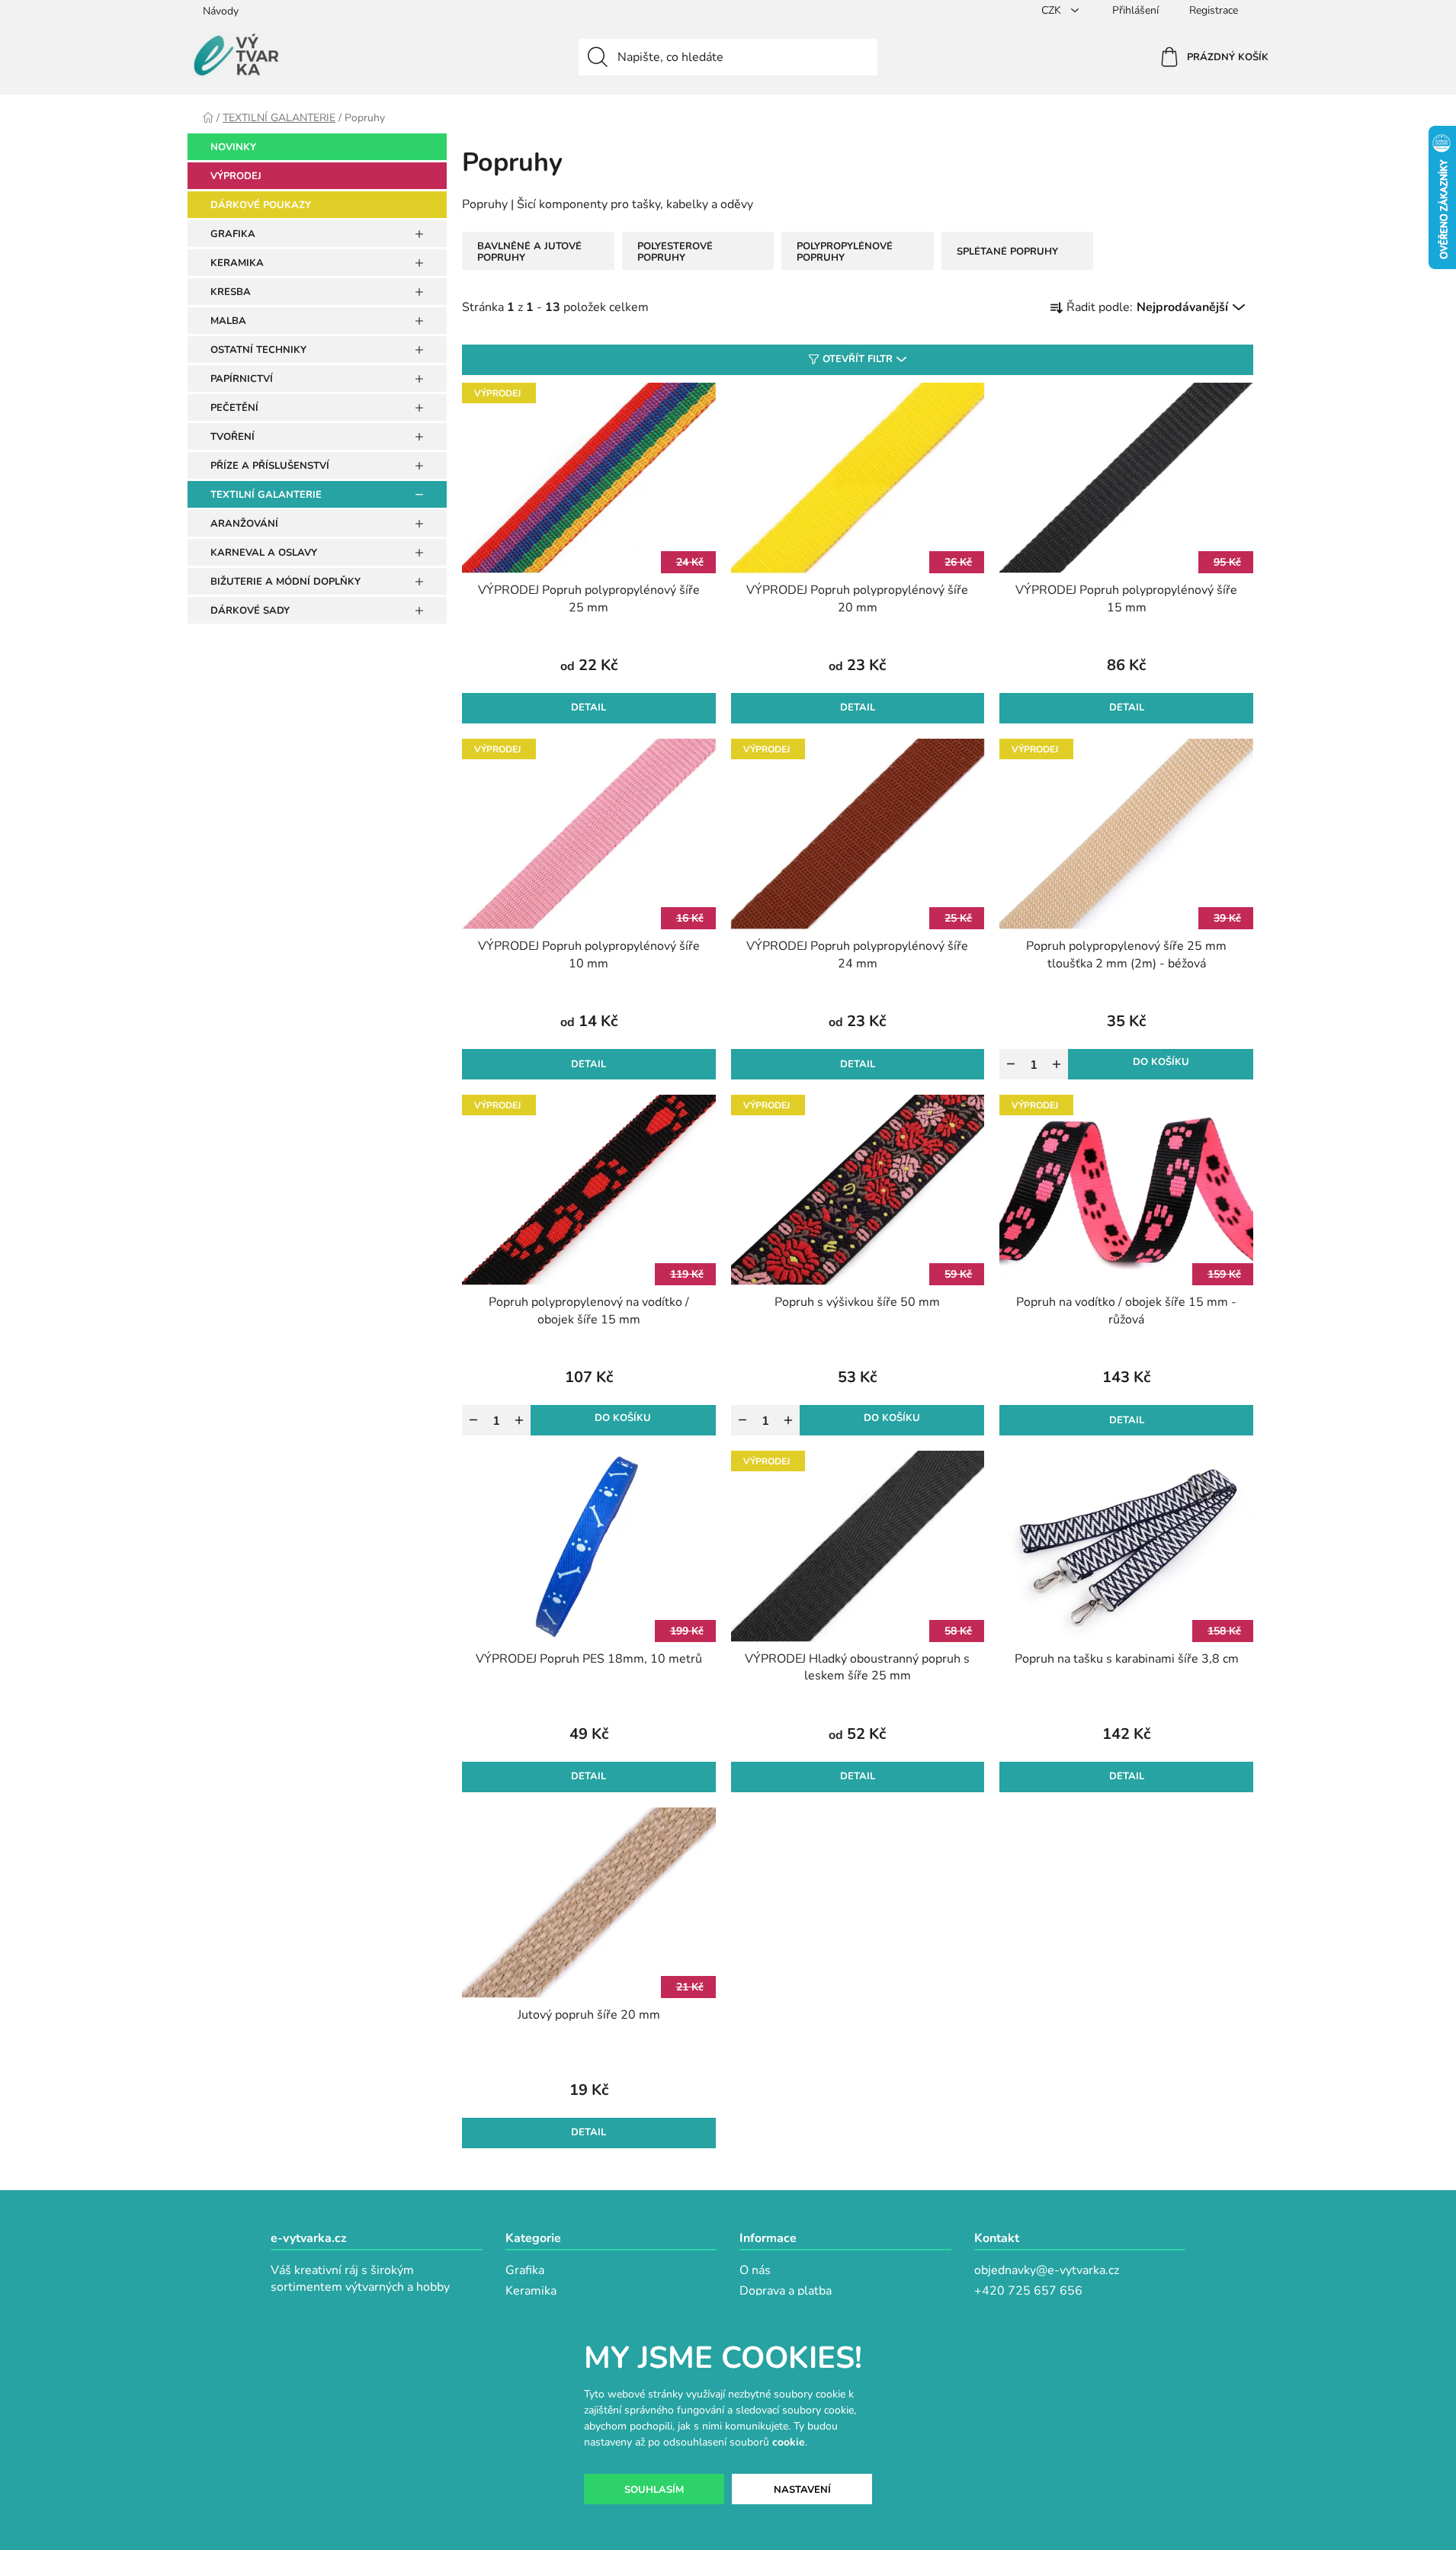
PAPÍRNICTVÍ (242, 379)
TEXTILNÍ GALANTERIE (266, 495)
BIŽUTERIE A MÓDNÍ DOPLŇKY (285, 582)
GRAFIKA (233, 234)
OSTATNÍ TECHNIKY (258, 350)
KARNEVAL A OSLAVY (264, 553)
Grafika (525, 2270)
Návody (221, 11)
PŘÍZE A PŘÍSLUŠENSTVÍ (270, 466)
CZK (1053, 10)
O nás (755, 2270)
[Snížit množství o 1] (1011, 1064)
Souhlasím (654, 2490)
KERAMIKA (237, 263)
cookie (789, 2442)
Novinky (233, 147)
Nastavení (802, 2490)
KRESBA (231, 292)
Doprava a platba (786, 2291)
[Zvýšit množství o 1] (1057, 1064)
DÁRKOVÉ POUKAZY (261, 205)
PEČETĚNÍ (234, 408)
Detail (588, 707)
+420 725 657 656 (1028, 2291)
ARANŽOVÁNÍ (244, 524)
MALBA (228, 321)
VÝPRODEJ (236, 176)
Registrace (1214, 10)
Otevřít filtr (858, 359)
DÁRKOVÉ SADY (250, 611)
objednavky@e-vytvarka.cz (1047, 2270)
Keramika (531, 2291)
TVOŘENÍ (233, 437)
